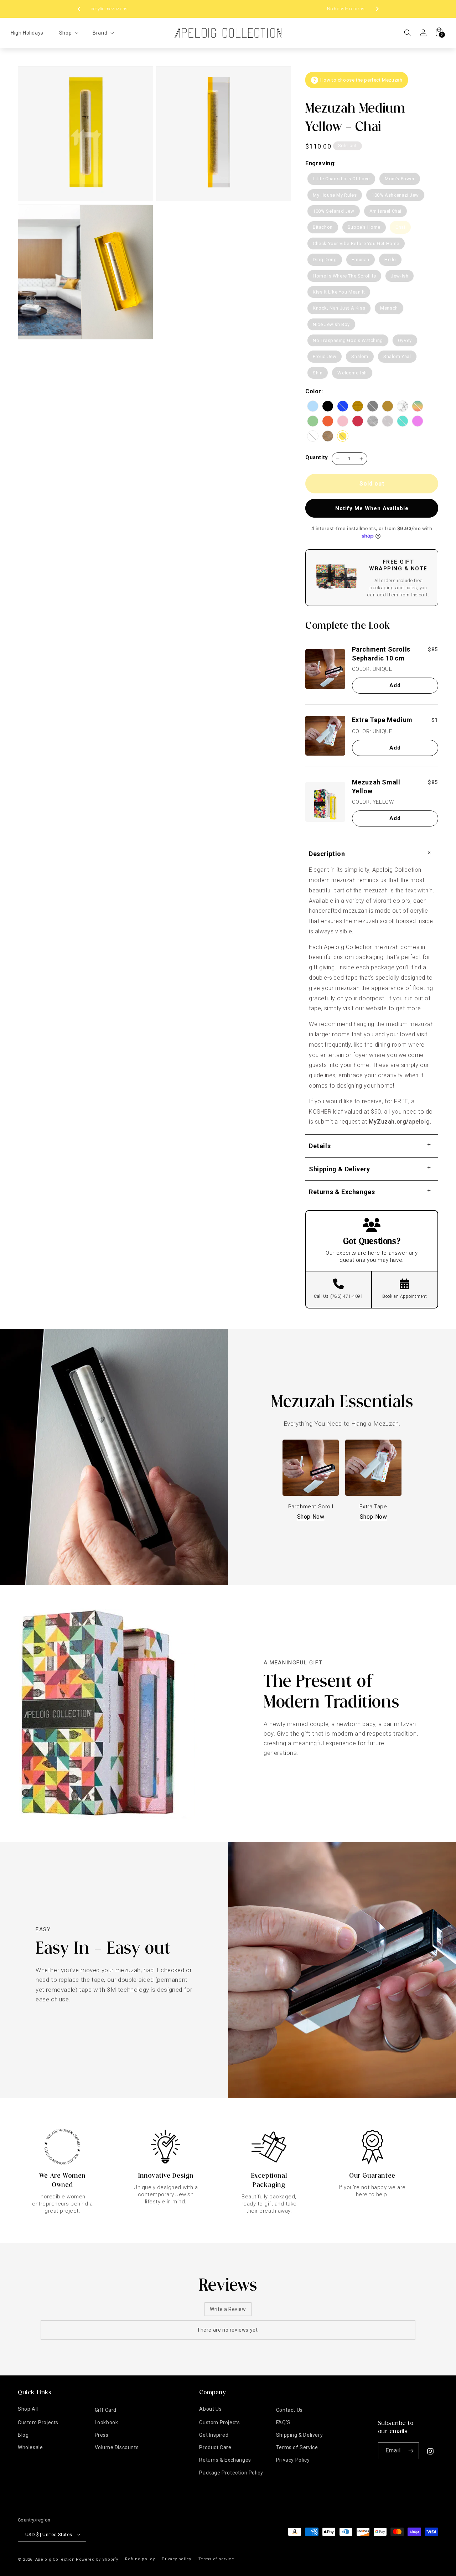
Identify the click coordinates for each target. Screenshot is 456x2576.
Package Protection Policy (231, 2473)
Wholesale (30, 2447)
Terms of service (216, 2559)
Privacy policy (177, 2559)
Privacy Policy (293, 2460)
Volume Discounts (117, 2447)
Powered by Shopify (97, 2559)
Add (395, 685)
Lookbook (107, 2422)
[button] (68, 33)
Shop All (28, 2409)
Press (102, 2435)
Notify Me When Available (372, 508)
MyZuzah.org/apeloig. (400, 1122)
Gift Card (106, 2410)
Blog (23, 2435)
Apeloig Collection (55, 2559)
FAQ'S (283, 2422)
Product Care (215, 2447)
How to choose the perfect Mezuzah (361, 80)
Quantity (317, 457)
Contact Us (289, 2410)
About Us (210, 2409)
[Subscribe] (411, 2451)
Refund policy (140, 2559)
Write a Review (228, 2309)
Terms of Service (297, 2447)
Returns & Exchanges (225, 2460)
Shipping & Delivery (299, 2435)
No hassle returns (228, 9)
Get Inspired (214, 2435)
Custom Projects (38, 2422)
